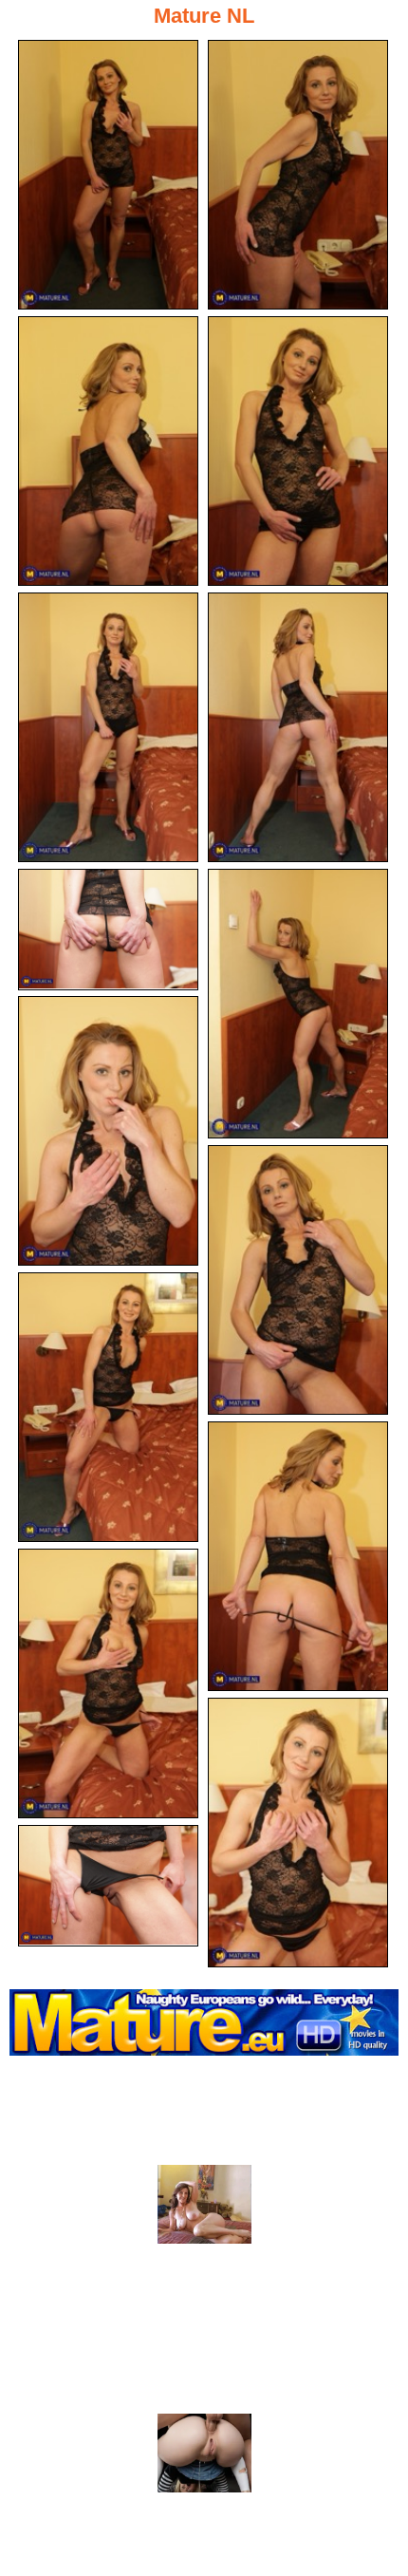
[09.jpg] (108, 1131)
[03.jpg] (108, 451)
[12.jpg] (298, 1556)
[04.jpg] (298, 451)
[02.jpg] (298, 175)
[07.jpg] (108, 930)
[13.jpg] (108, 1683)
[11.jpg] (108, 1407)
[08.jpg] (298, 1004)
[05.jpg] (108, 727)
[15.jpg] (108, 1886)
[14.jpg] (298, 1833)
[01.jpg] (108, 175)
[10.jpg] (298, 1280)
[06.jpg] (298, 727)
